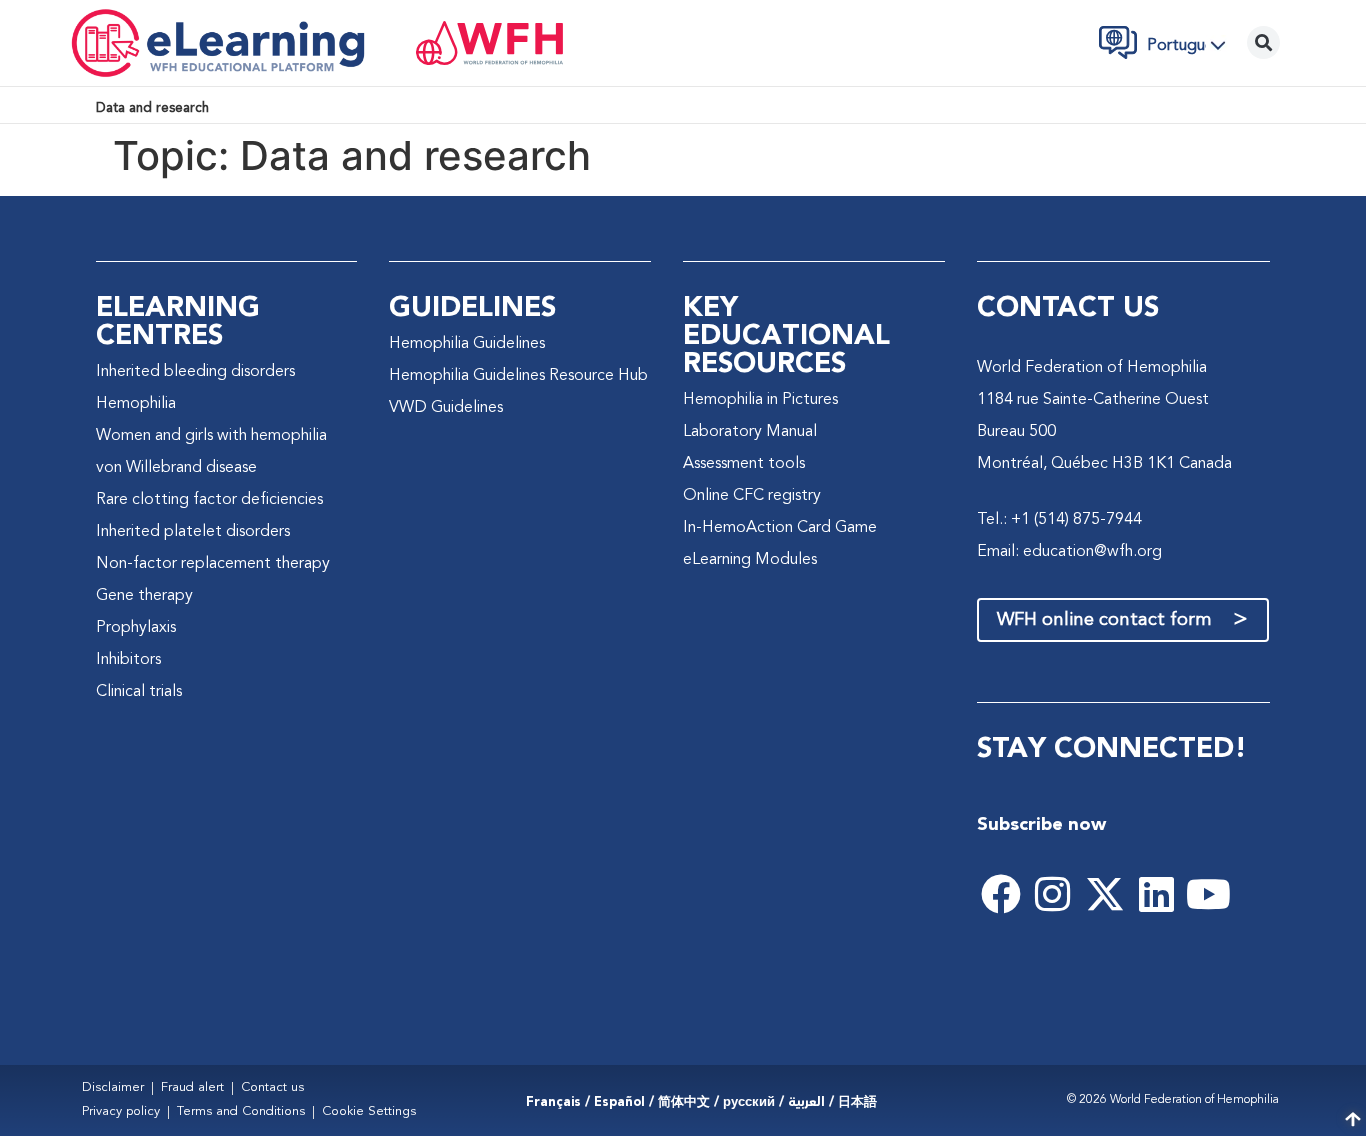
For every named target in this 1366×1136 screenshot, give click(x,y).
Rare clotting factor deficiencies (209, 500)
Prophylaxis (136, 628)
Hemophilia (136, 404)
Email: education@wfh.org (1069, 552)
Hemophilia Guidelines (467, 344)
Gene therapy (144, 596)
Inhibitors (128, 660)
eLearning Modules (750, 560)
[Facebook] (1001, 894)
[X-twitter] (1105, 894)
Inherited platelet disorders (193, 532)
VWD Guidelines (446, 408)
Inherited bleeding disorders (195, 372)
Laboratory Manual (750, 432)
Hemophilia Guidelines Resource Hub (518, 376)
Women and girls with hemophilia (211, 436)
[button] (1192, 45)
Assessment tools (744, 464)
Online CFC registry (752, 496)
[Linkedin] (1157, 894)
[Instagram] (1053, 894)
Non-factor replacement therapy (213, 564)
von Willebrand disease (176, 468)
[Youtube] (1209, 894)
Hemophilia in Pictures (760, 400)
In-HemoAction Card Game (780, 528)
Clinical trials (139, 692)
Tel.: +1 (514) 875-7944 (1059, 520)
